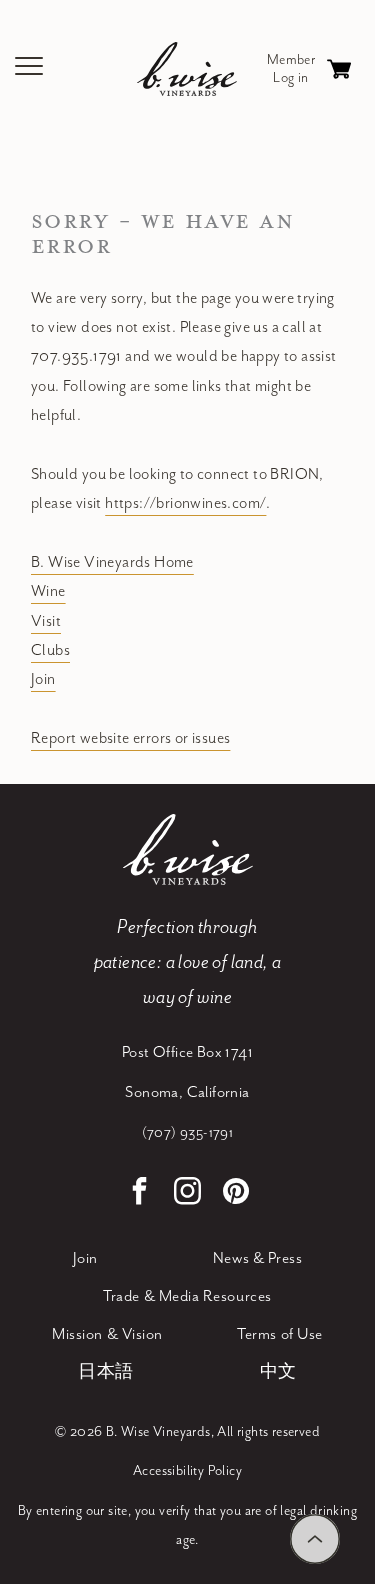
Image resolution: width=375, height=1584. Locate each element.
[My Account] (291, 69)
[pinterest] (236, 1193)
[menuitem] (85, 1259)
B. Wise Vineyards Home (112, 562)
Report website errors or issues (130, 738)
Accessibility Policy (187, 1471)
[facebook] (140, 1193)
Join (43, 679)
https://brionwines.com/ (185, 503)
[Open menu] (30, 69)
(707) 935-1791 (188, 1133)
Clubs (50, 650)
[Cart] (339, 69)
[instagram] (188, 1193)
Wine (48, 591)
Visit (46, 621)
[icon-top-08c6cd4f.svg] (315, 1539)
